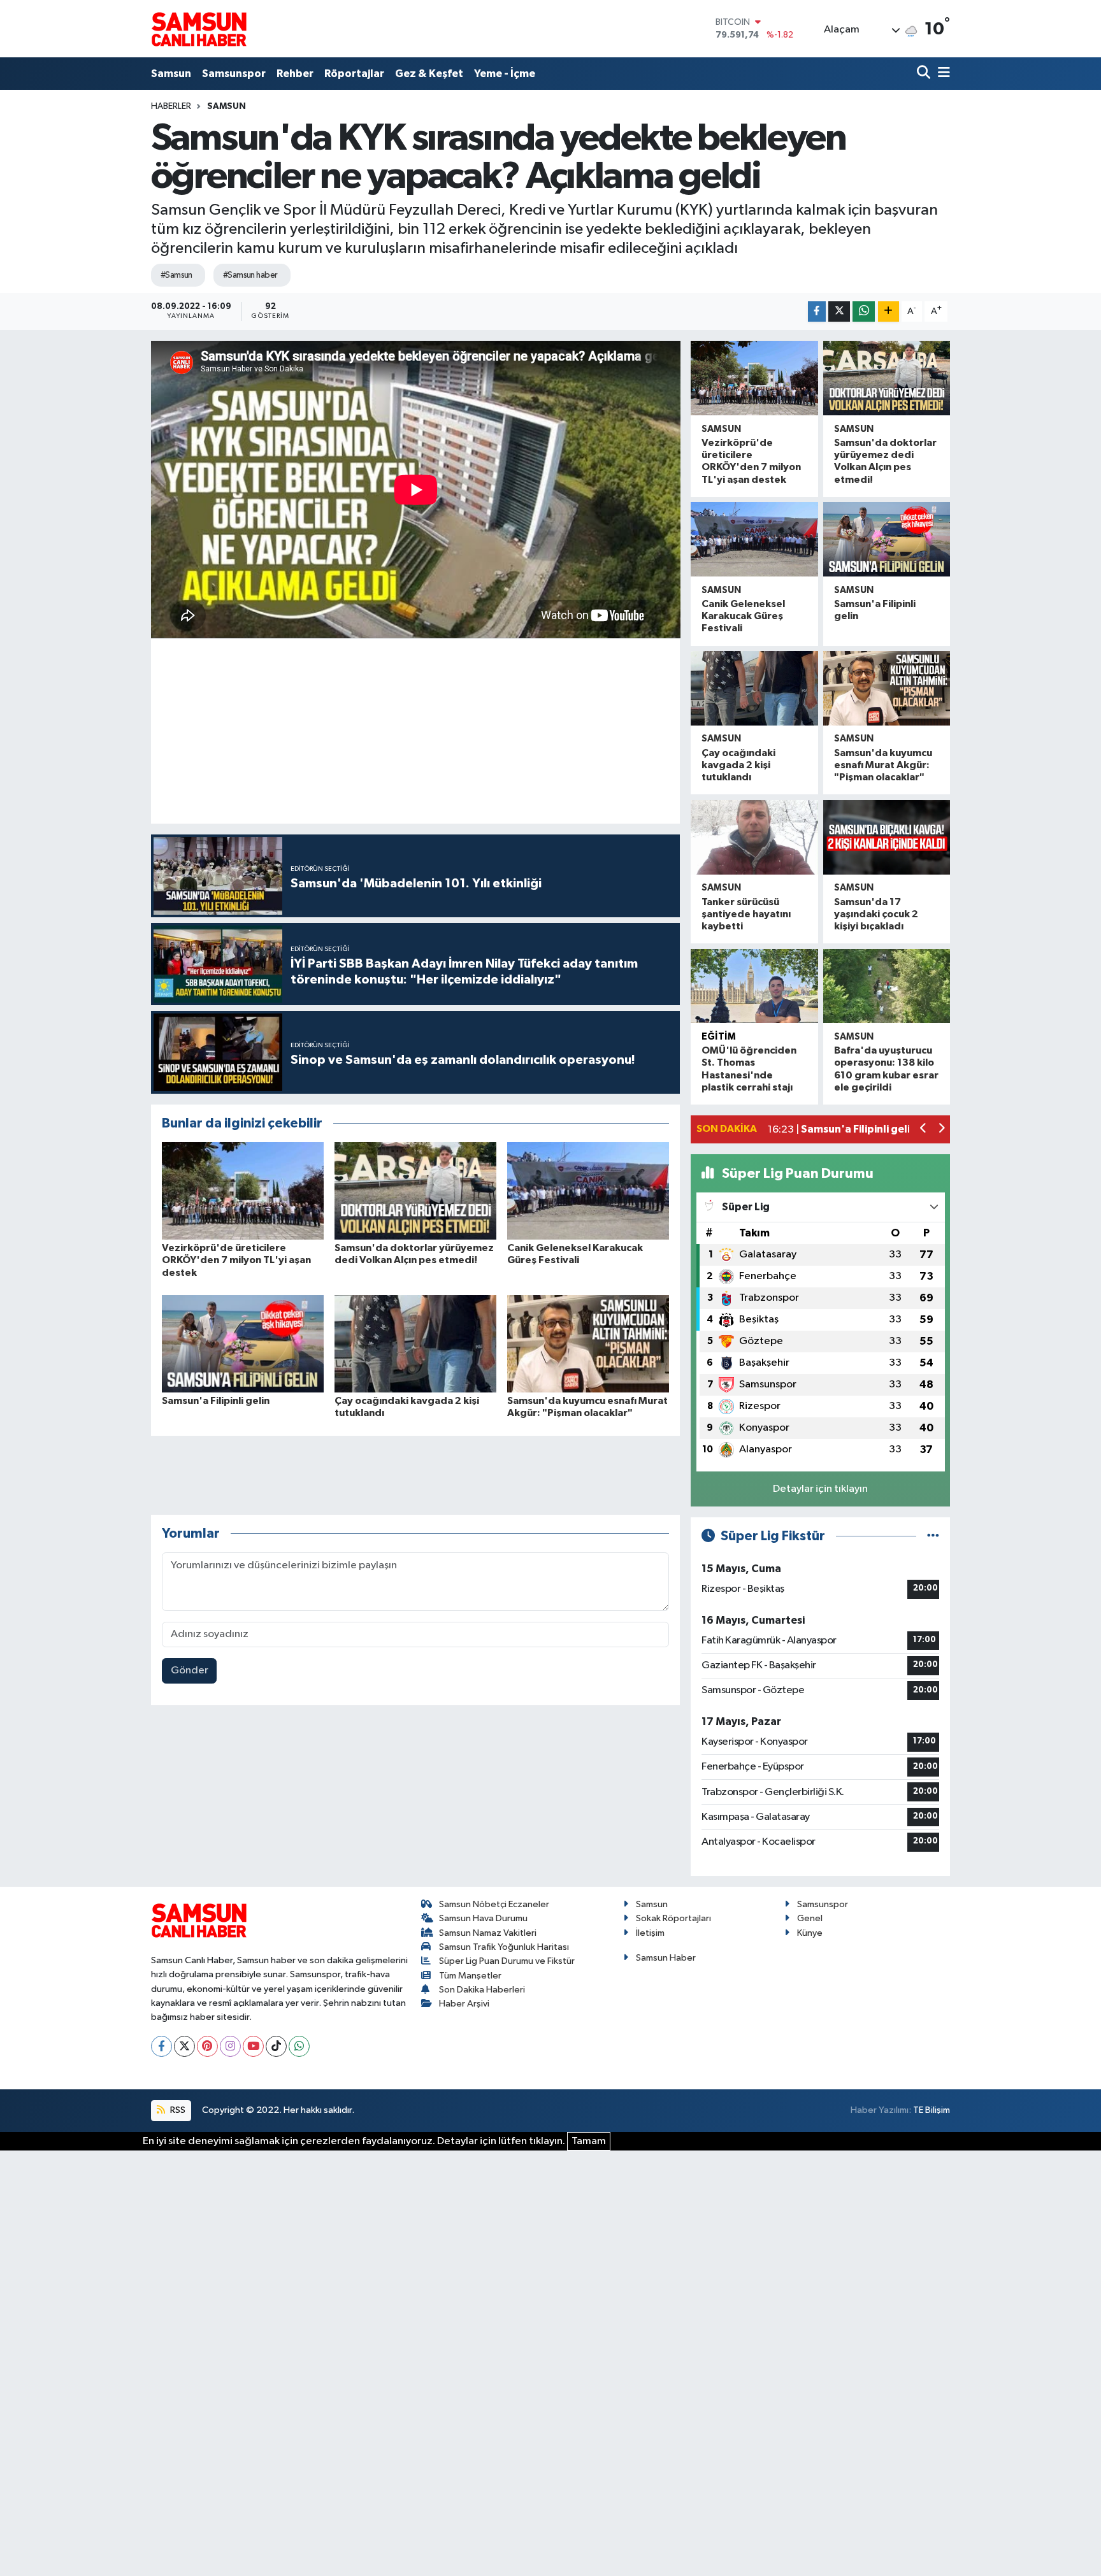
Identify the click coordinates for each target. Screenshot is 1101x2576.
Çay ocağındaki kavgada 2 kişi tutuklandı (738, 765)
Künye (810, 1933)
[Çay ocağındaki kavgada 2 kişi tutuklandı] (415, 1343)
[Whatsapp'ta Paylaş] (864, 312)
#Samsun (176, 275)
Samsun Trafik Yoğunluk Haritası (504, 1947)
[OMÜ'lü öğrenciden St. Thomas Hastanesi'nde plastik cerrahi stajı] (754, 986)
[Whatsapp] (299, 2046)
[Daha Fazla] (889, 312)
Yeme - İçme (505, 74)
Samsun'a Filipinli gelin (216, 1401)
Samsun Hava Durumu (483, 1918)
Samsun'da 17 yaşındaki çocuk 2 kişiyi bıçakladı (876, 914)
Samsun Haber (666, 1958)
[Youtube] (253, 2046)
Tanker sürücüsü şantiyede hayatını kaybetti (746, 914)
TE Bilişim (932, 2110)
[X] (184, 2046)
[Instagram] (230, 2046)
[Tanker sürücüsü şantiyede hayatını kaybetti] (754, 837)
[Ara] (925, 74)
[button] (924, 1130)
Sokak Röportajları (673, 1918)
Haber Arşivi (464, 2004)
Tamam (589, 2141)
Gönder (190, 1671)
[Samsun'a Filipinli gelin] (243, 1343)
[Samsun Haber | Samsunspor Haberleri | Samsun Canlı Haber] (199, 29)
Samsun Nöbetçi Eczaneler (494, 1904)
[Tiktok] (276, 2046)
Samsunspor (234, 74)
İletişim (650, 1933)
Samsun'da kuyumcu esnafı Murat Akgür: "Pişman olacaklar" (883, 765)
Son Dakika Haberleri (482, 1990)
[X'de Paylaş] (839, 312)
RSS (177, 2110)
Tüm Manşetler (470, 1976)
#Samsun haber (250, 275)
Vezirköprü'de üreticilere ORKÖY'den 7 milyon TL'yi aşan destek (236, 1260)
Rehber (295, 74)
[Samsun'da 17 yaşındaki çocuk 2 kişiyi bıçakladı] (887, 837)
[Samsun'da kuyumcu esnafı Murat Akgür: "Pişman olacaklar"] (588, 1343)
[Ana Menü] (942, 74)
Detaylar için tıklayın (820, 1489)
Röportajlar (354, 74)
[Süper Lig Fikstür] (933, 1536)
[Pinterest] (207, 2046)
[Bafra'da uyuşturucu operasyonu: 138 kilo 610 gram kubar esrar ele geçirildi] (887, 986)
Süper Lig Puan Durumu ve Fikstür (507, 1961)
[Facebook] (162, 2046)
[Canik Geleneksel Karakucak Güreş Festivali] (588, 1191)
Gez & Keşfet (429, 74)
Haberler (171, 106)
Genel (810, 1918)
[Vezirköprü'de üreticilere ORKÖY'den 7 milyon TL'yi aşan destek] (243, 1191)
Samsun (171, 74)
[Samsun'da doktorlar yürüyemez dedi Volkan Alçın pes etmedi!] (415, 1191)
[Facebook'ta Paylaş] (817, 312)
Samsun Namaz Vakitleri (488, 1933)
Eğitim (719, 1037)
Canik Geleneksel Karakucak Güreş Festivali (743, 616)
